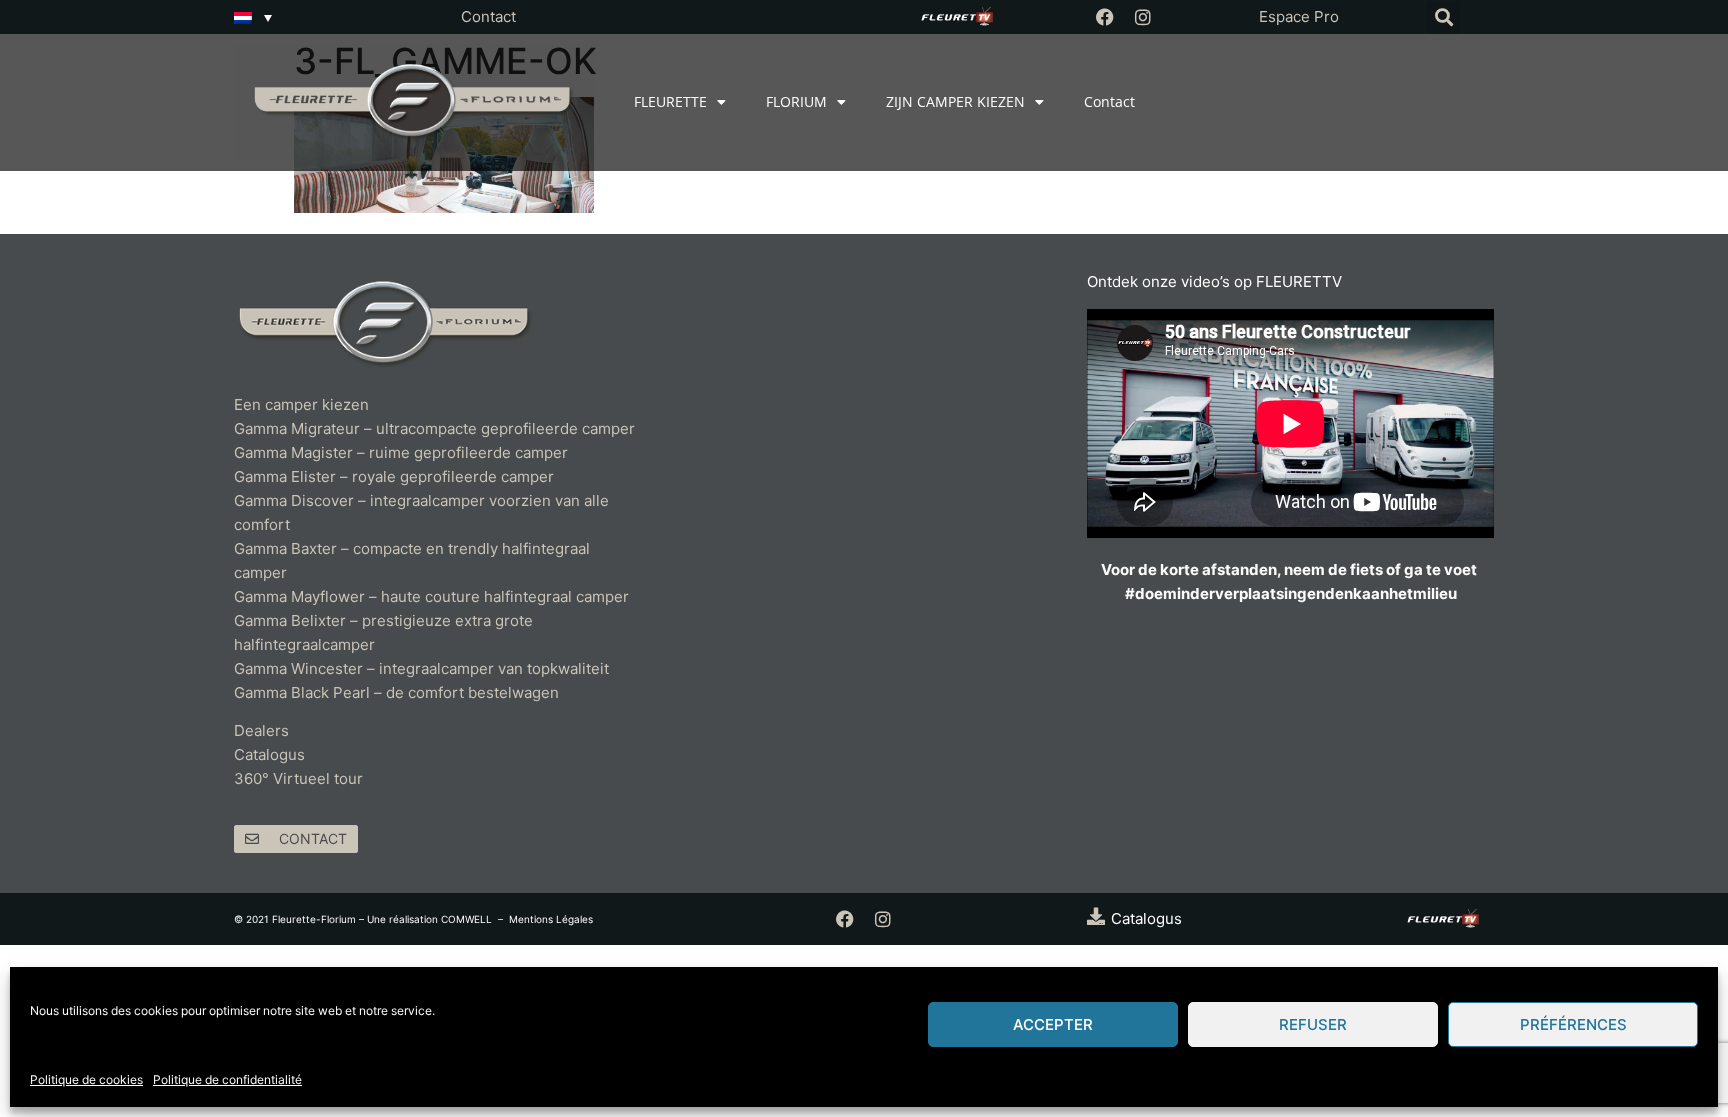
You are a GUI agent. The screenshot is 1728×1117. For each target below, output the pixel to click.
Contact (488, 16)
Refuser (1313, 1024)
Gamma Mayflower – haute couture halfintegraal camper (431, 596)
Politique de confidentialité (227, 1079)
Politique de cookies (86, 1079)
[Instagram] (1143, 17)
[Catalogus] (1096, 916)
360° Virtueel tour (298, 778)
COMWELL (466, 919)
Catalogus (269, 754)
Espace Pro (1299, 16)
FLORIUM (796, 101)
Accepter (1053, 1024)
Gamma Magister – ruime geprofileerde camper (401, 452)
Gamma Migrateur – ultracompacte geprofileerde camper (434, 428)
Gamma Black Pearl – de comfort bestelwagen (396, 692)
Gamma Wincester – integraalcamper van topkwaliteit (421, 668)
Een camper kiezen (301, 404)
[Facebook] (1105, 17)
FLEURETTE (670, 101)
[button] (1443, 17)
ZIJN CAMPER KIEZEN (955, 101)
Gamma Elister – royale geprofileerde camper (394, 476)
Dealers (261, 730)
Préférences (1573, 1024)
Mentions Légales (551, 919)
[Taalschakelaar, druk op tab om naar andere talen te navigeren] (253, 17)
